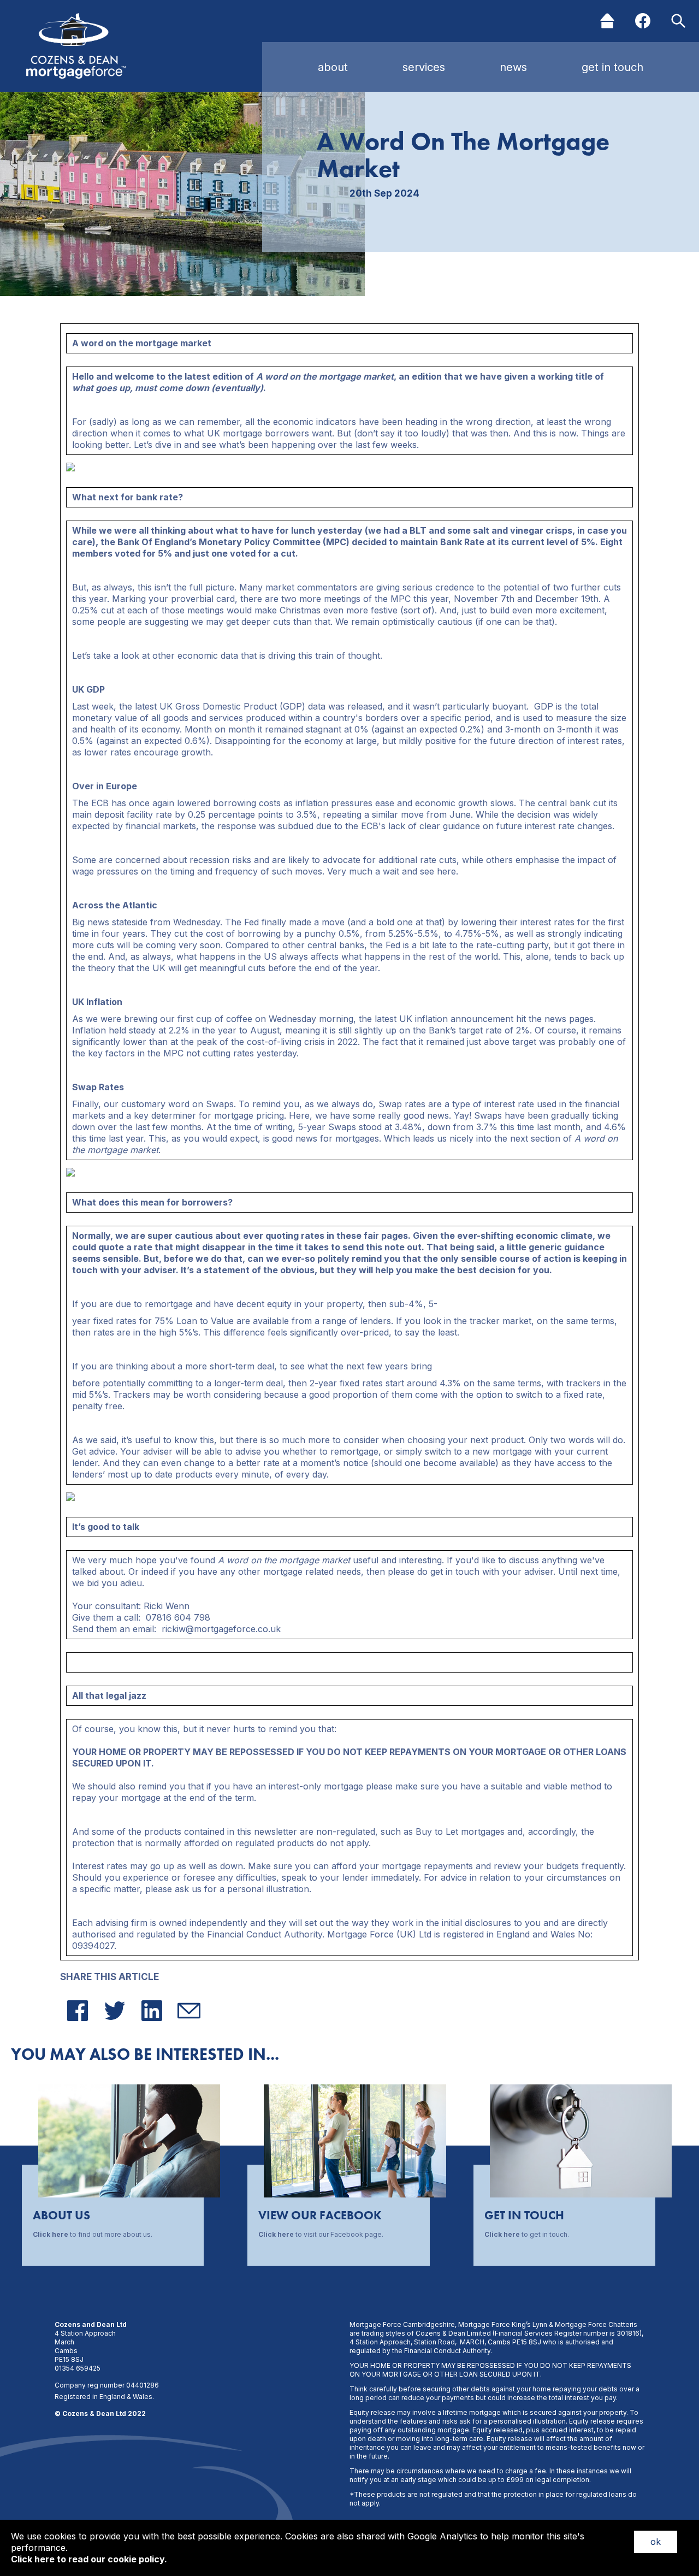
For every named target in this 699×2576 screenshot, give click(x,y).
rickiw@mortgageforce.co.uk (221, 1629)
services (424, 67)
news (513, 67)
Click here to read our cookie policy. (89, 2559)
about (333, 67)
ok (656, 2542)
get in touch (612, 67)
